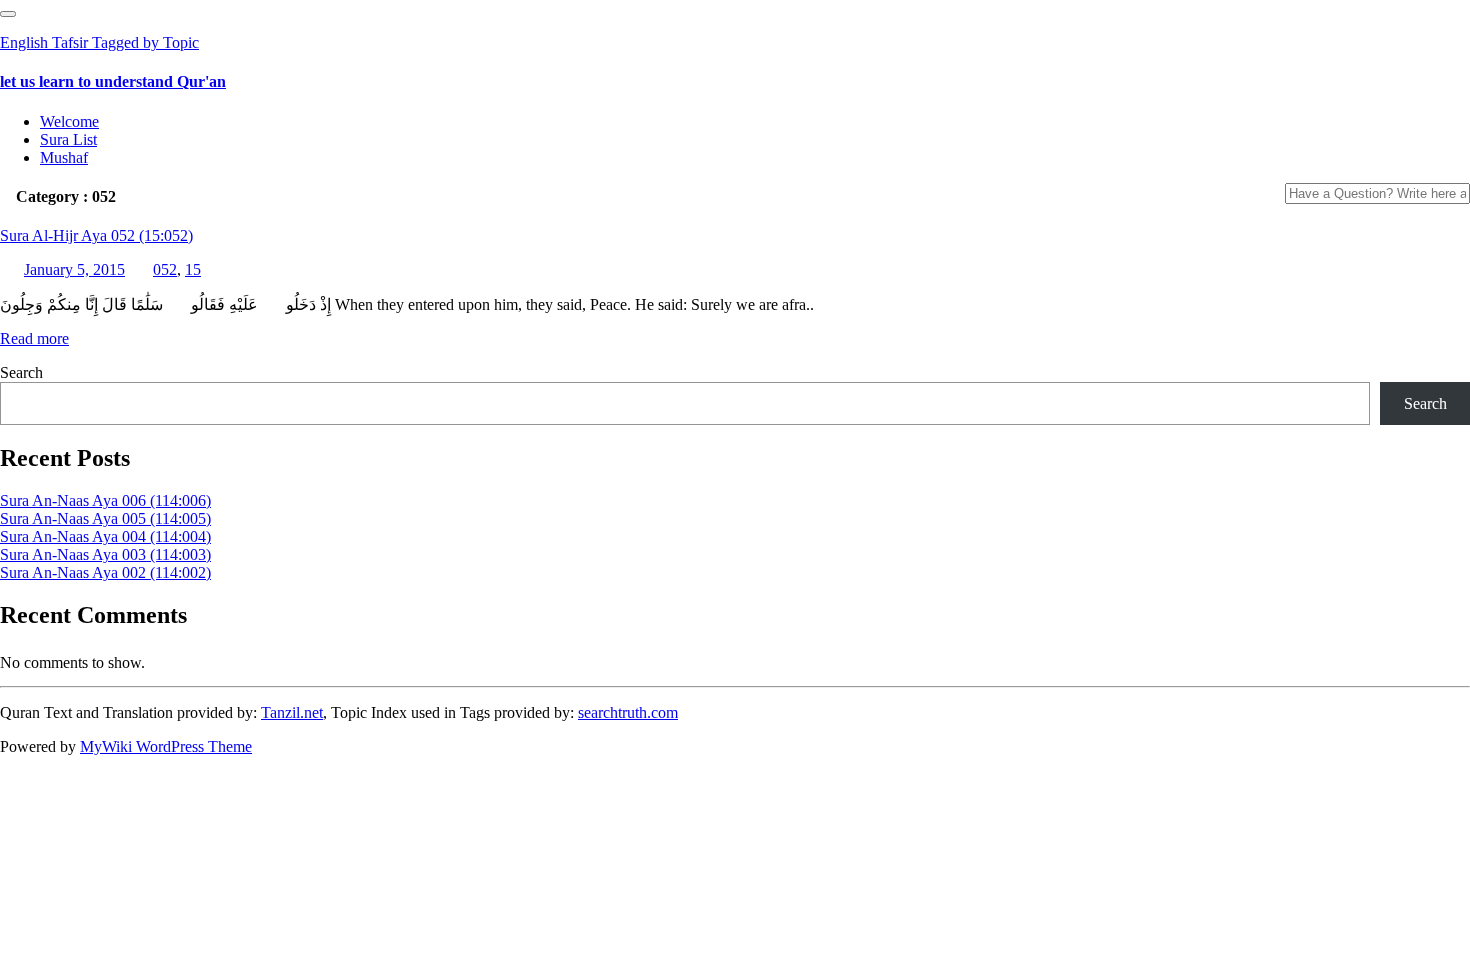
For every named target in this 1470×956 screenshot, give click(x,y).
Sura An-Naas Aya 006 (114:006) (105, 500)
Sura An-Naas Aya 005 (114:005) (105, 518)
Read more (34, 338)
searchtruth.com (628, 712)
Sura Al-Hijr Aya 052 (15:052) (96, 235)
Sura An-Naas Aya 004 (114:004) (105, 536)
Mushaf (64, 157)
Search (21, 372)
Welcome (69, 121)
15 (193, 269)
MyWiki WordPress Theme (166, 746)
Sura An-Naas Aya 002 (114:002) (105, 572)
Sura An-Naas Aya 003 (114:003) (105, 554)
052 (165, 269)
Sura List (68, 139)
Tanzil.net (292, 712)
